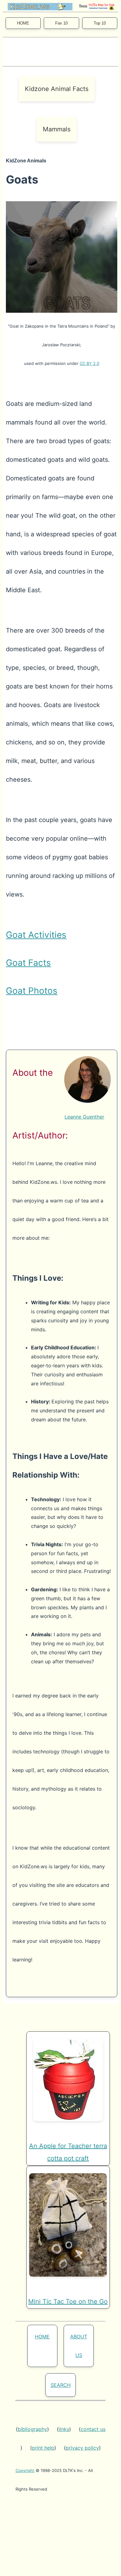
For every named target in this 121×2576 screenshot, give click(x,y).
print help (43, 2448)
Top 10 (100, 23)
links (64, 2429)
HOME (23, 23)
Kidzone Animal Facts (57, 89)
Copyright (25, 2470)
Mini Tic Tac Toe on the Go (68, 2301)
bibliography (32, 2429)
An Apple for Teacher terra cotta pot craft (68, 2152)
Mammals (57, 129)
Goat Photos (32, 991)
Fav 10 (61, 23)
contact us (93, 2429)
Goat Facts (28, 963)
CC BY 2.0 (90, 363)
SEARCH (61, 2385)
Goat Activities (36, 935)
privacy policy (82, 2448)
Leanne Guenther (84, 1117)
